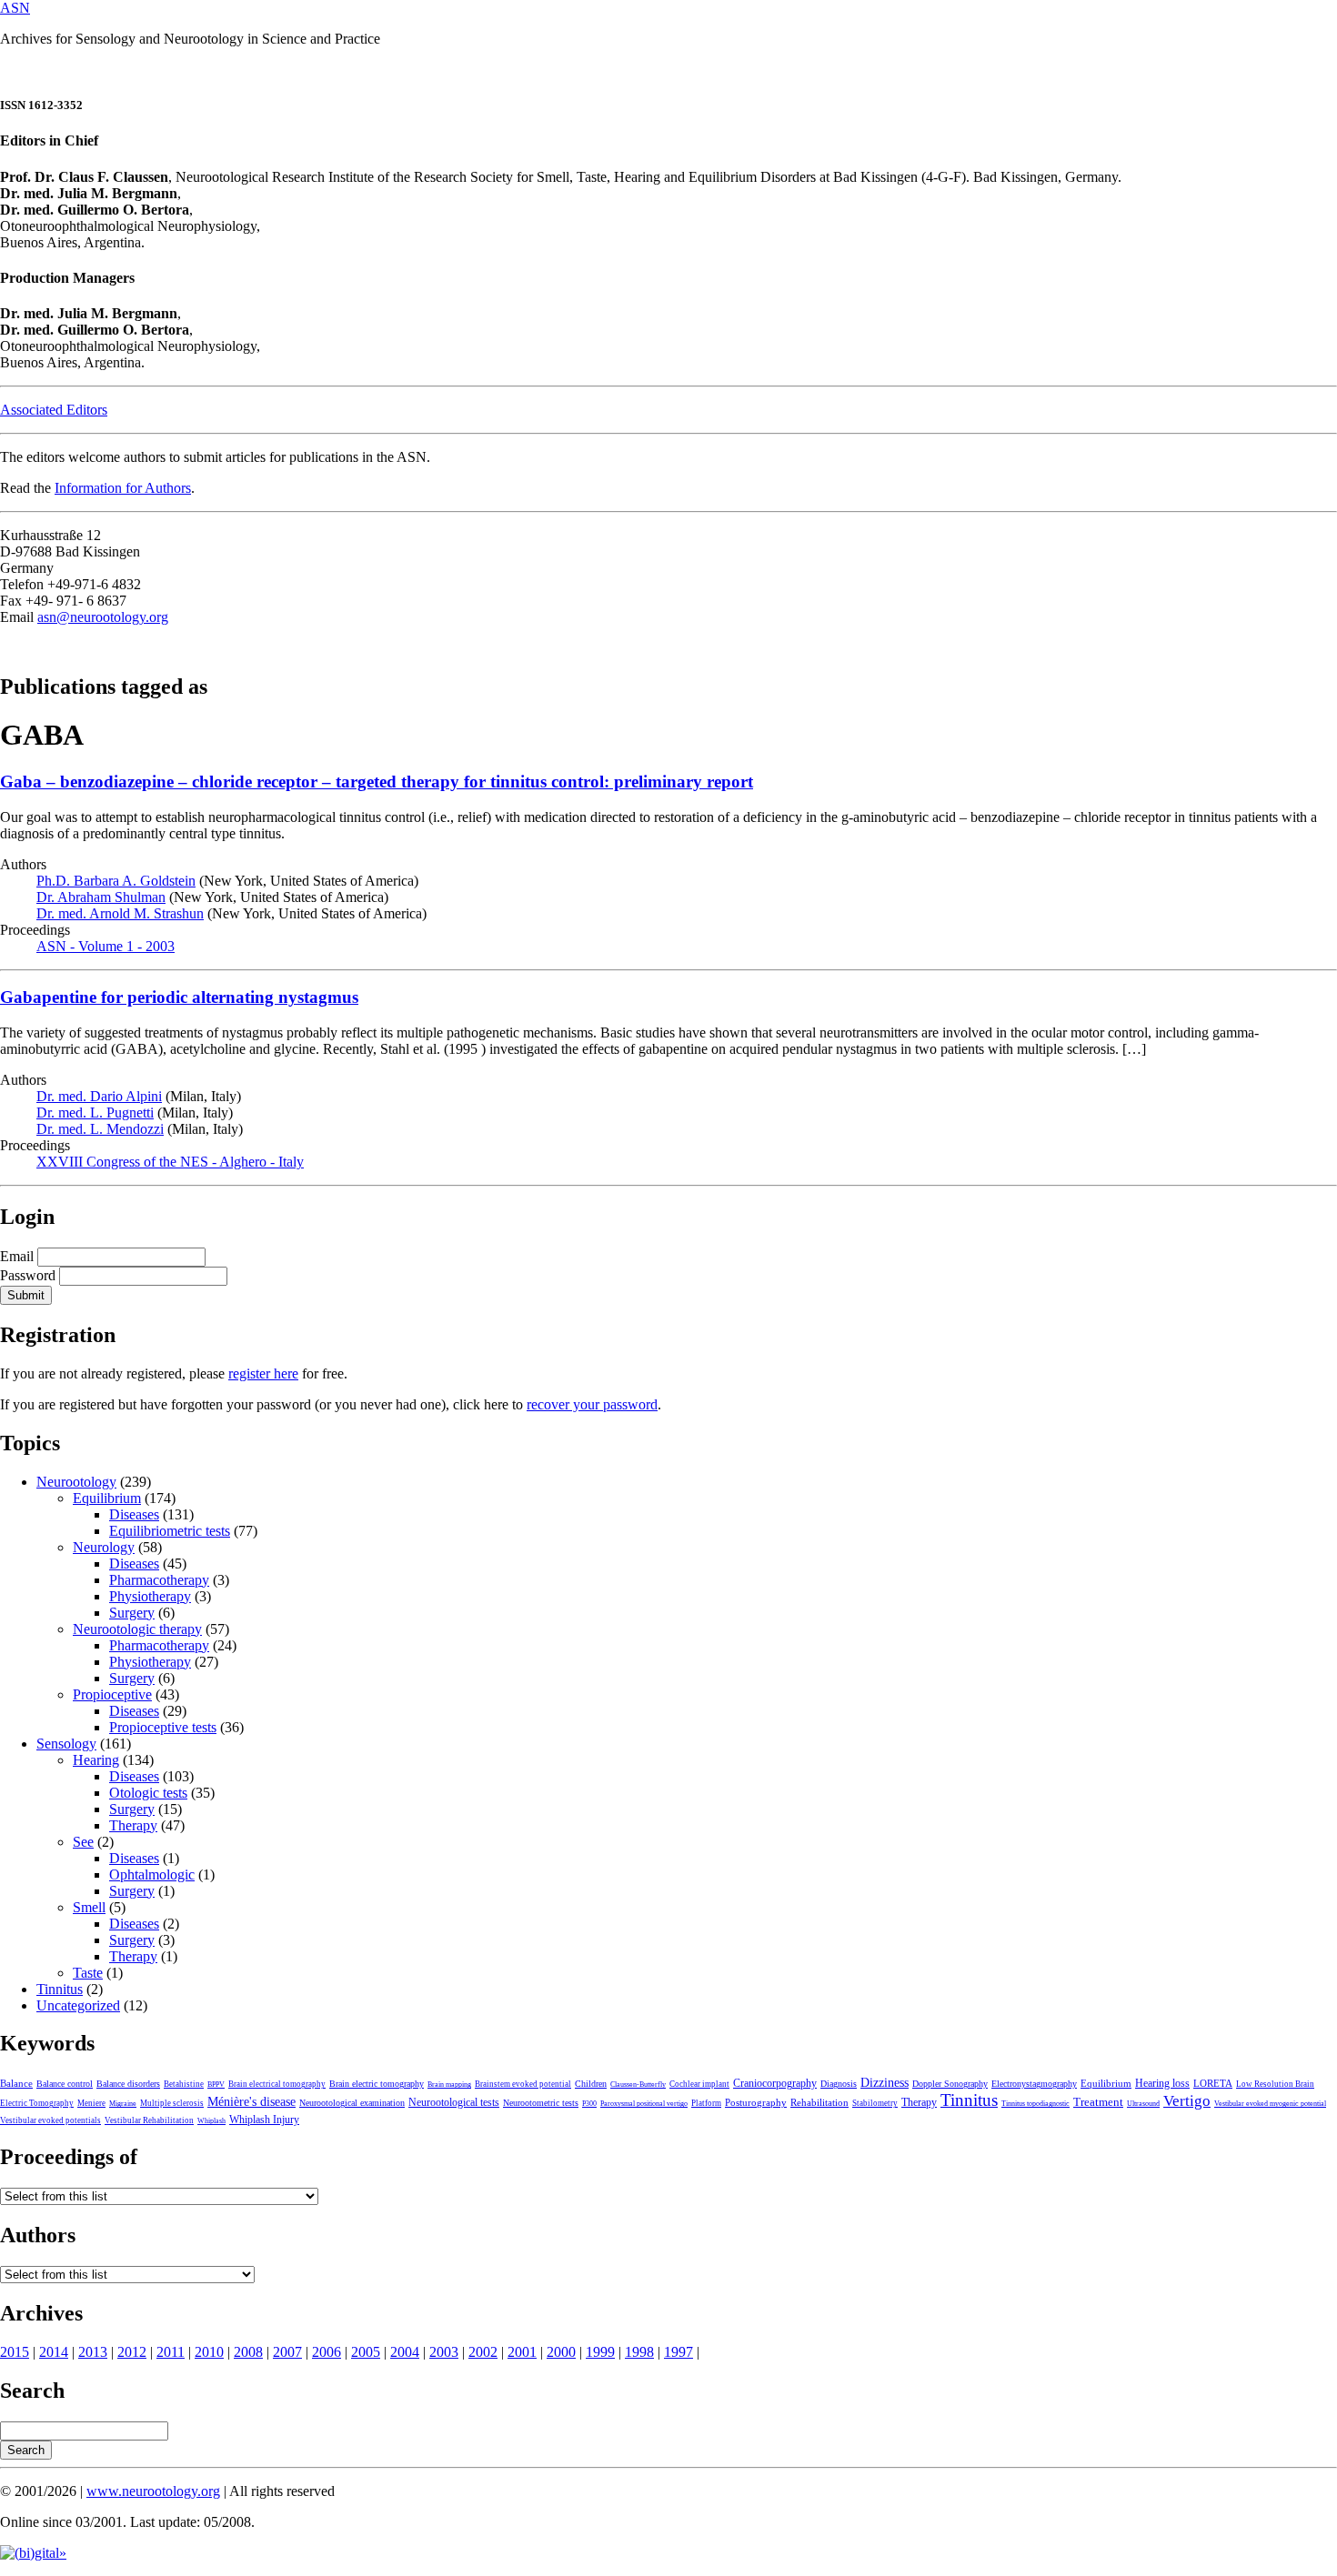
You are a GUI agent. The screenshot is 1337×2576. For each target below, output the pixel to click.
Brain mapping (449, 2085)
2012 (132, 2352)
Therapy (133, 1825)
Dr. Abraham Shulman (101, 897)
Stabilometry (875, 2103)
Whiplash (211, 2121)
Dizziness (885, 2082)
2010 (209, 2352)
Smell (89, 1907)
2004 (405, 2352)
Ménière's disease (251, 2102)
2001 (522, 2352)
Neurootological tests (454, 2102)
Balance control (65, 2084)
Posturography (756, 2102)
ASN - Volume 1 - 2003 (106, 946)
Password (28, 1275)
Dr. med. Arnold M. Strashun (120, 913)
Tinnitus (60, 1989)
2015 (15, 2352)
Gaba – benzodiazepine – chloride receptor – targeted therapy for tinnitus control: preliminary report (377, 782)
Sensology (66, 1744)
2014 (54, 2352)
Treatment (1098, 2102)
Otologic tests (148, 1793)
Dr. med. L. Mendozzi (100, 1129)
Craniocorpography (775, 2083)
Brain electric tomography (377, 2084)
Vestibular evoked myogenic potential (1270, 2104)
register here (263, 1373)
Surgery (132, 1613)
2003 (444, 2352)
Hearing (96, 1760)
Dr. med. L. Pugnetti (95, 1113)
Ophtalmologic (152, 1874)
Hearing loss (1162, 2083)
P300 (589, 2104)
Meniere (91, 2103)
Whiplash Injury (264, 2120)
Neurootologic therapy (137, 1629)
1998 (639, 2352)
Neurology (104, 1547)
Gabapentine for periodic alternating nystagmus (179, 997)
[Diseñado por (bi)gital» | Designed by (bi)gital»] (33, 2553)
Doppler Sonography (950, 2084)
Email (17, 1256)
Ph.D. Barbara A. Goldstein (116, 881)
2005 (366, 2352)
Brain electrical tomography (277, 2084)
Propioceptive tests (163, 1727)
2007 (287, 2352)
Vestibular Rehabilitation (149, 2120)
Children (591, 2084)
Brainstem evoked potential (523, 2084)
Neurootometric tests (541, 2103)
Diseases (134, 1514)
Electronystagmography (1034, 2084)
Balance (16, 2083)
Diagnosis (839, 2084)
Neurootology (76, 1482)
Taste (88, 1973)
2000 (561, 2352)
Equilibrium (107, 1498)
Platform (706, 2103)
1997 (679, 2352)
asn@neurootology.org (103, 617)
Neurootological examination (352, 2103)
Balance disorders (128, 2084)
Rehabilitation (819, 2102)
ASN (15, 8)
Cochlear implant (699, 2084)
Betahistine (184, 2084)
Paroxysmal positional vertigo (644, 2104)
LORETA (1213, 2083)
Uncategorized (78, 2005)
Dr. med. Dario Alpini (99, 1096)
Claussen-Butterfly (638, 2085)
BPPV (216, 2085)
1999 (600, 2352)
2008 (248, 2352)
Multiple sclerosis (172, 2103)
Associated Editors (54, 410)
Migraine (123, 2104)
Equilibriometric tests (170, 1531)
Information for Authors (123, 488)
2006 (327, 2352)
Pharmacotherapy (159, 1580)
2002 (483, 2352)
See (83, 1842)
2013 (93, 2352)
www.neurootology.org (153, 2491)
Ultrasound (1143, 2104)
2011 (171, 2352)
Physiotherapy (150, 1596)
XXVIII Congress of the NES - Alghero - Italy (170, 1162)
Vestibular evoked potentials (50, 2120)
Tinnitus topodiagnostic (1035, 2104)
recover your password (592, 1404)
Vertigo (1187, 2101)
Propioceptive (112, 1694)
